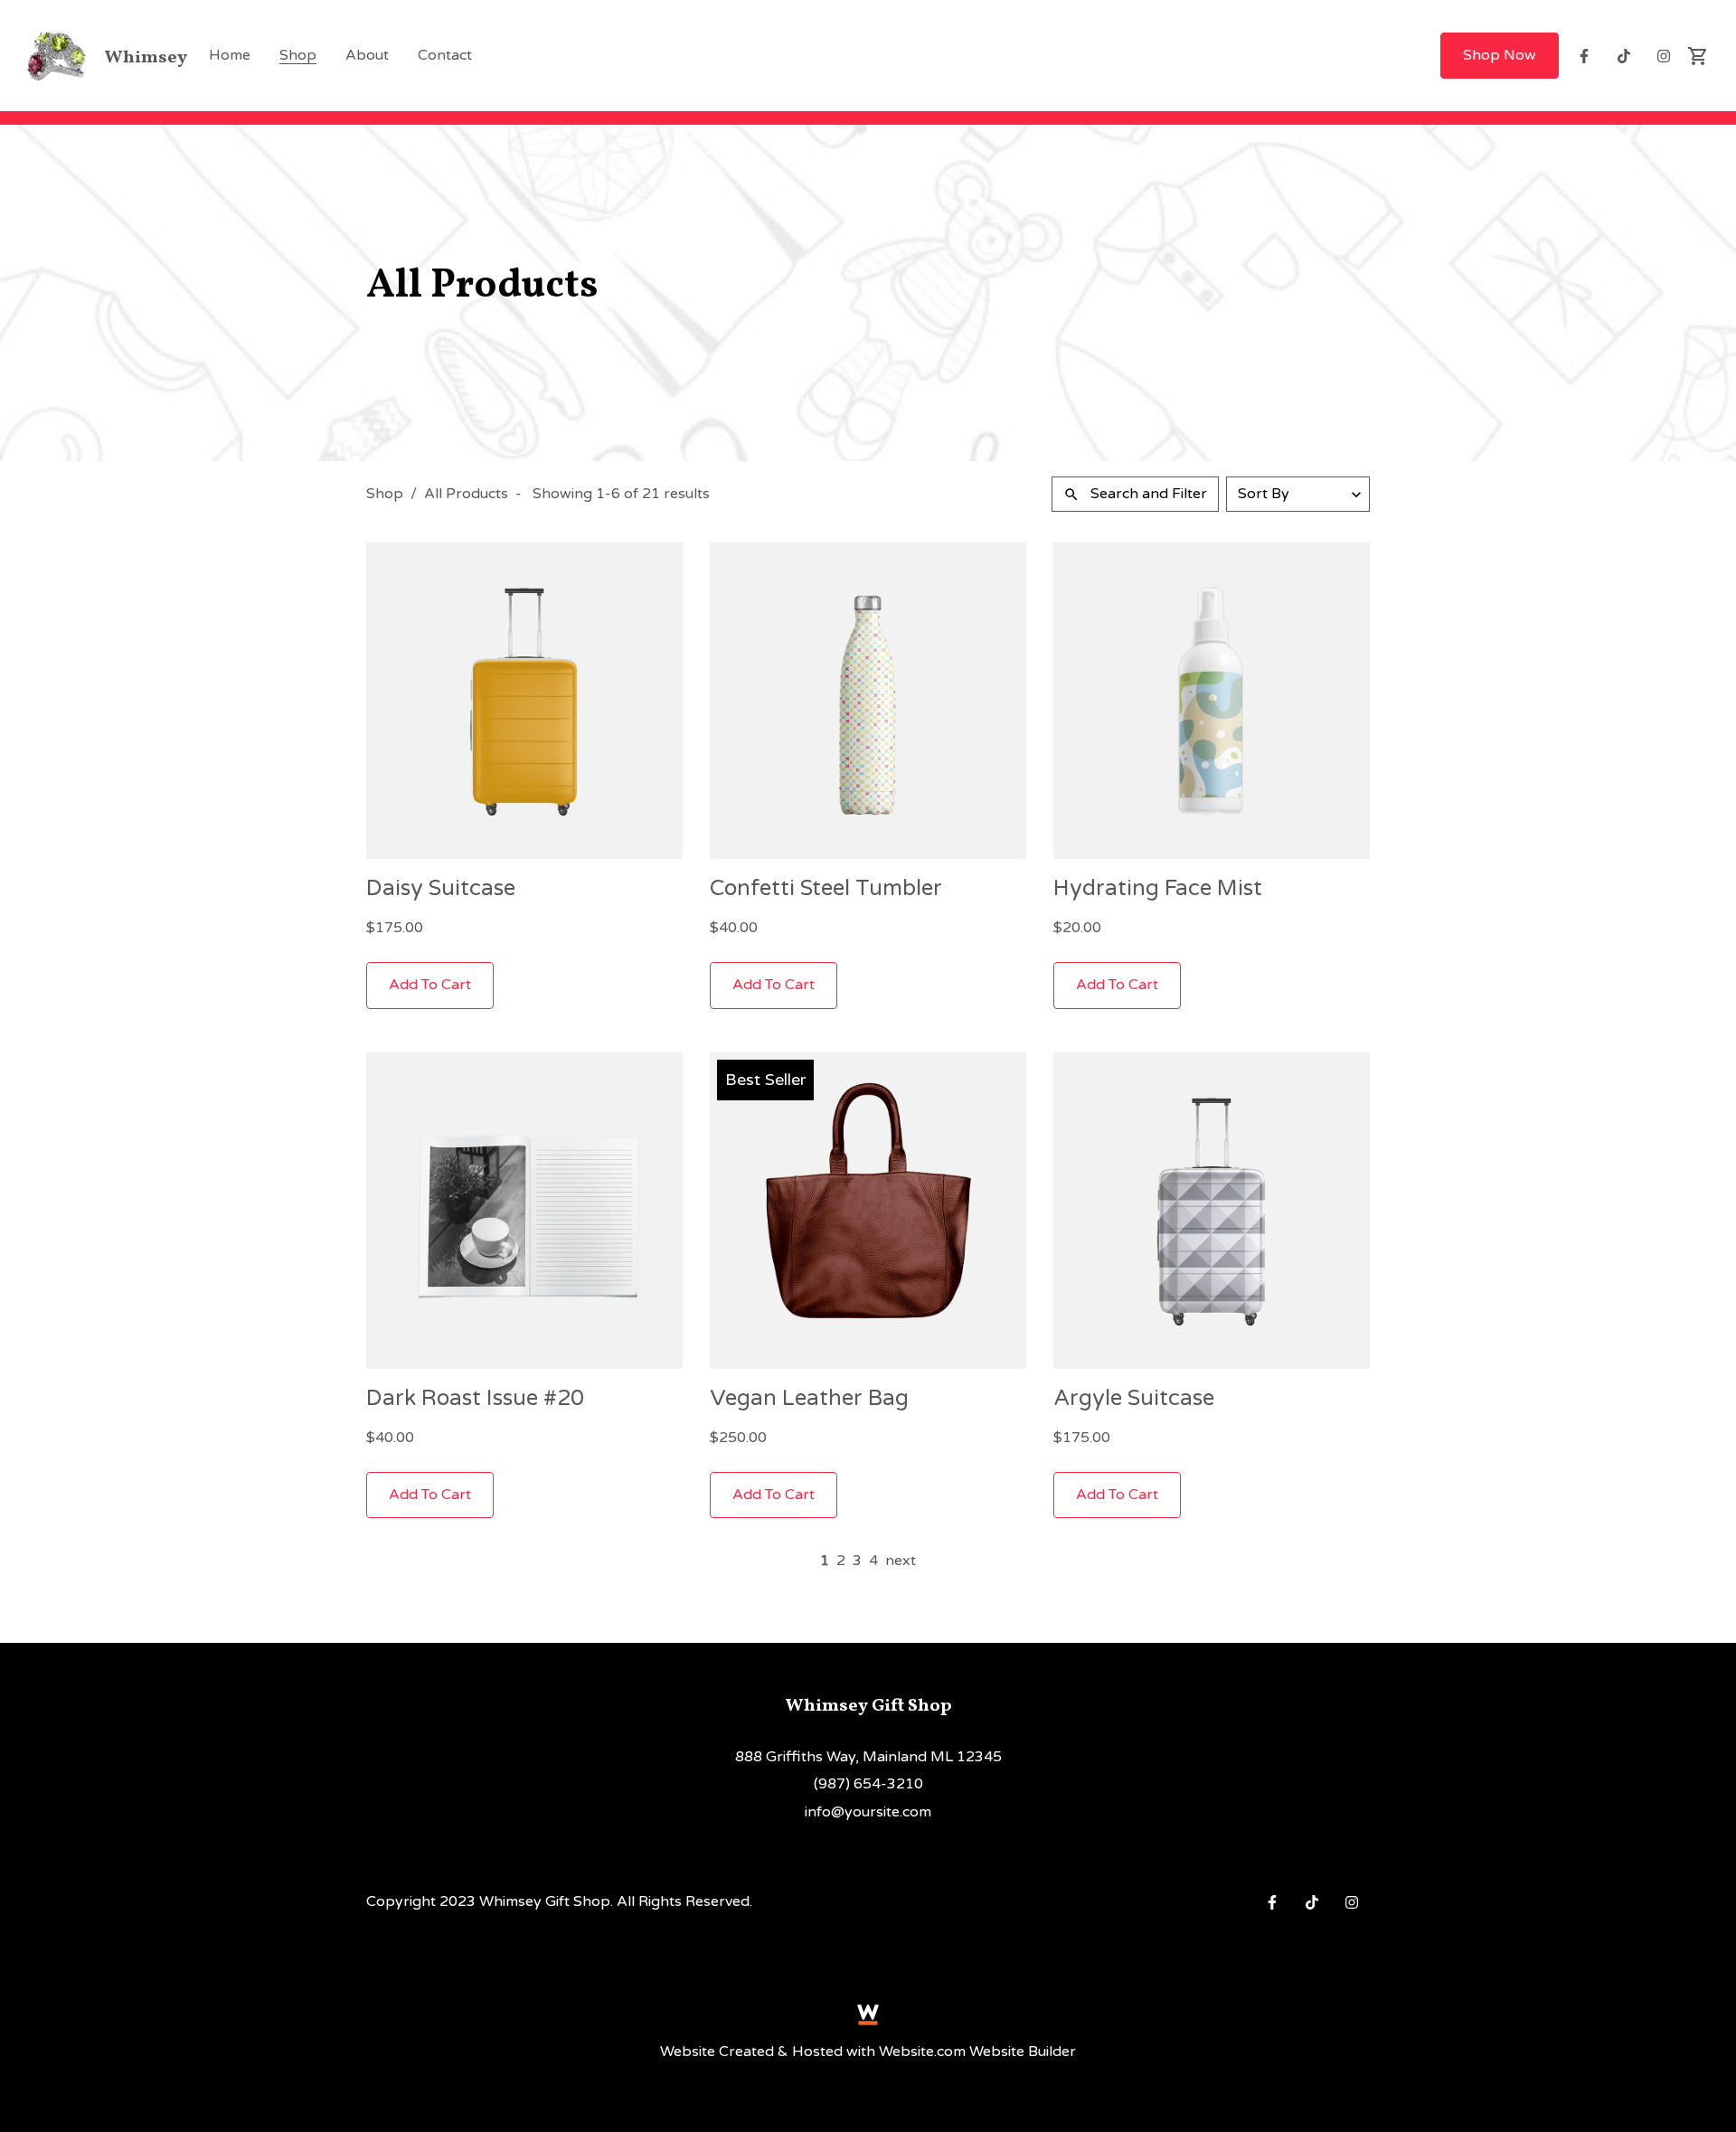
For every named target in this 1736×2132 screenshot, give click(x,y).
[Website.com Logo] (868, 2014)
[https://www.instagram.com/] (1664, 56)
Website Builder (1023, 2052)
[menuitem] (230, 55)
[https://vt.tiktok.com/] (1624, 56)
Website (688, 2052)
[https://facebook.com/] (1584, 56)
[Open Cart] (1698, 56)
